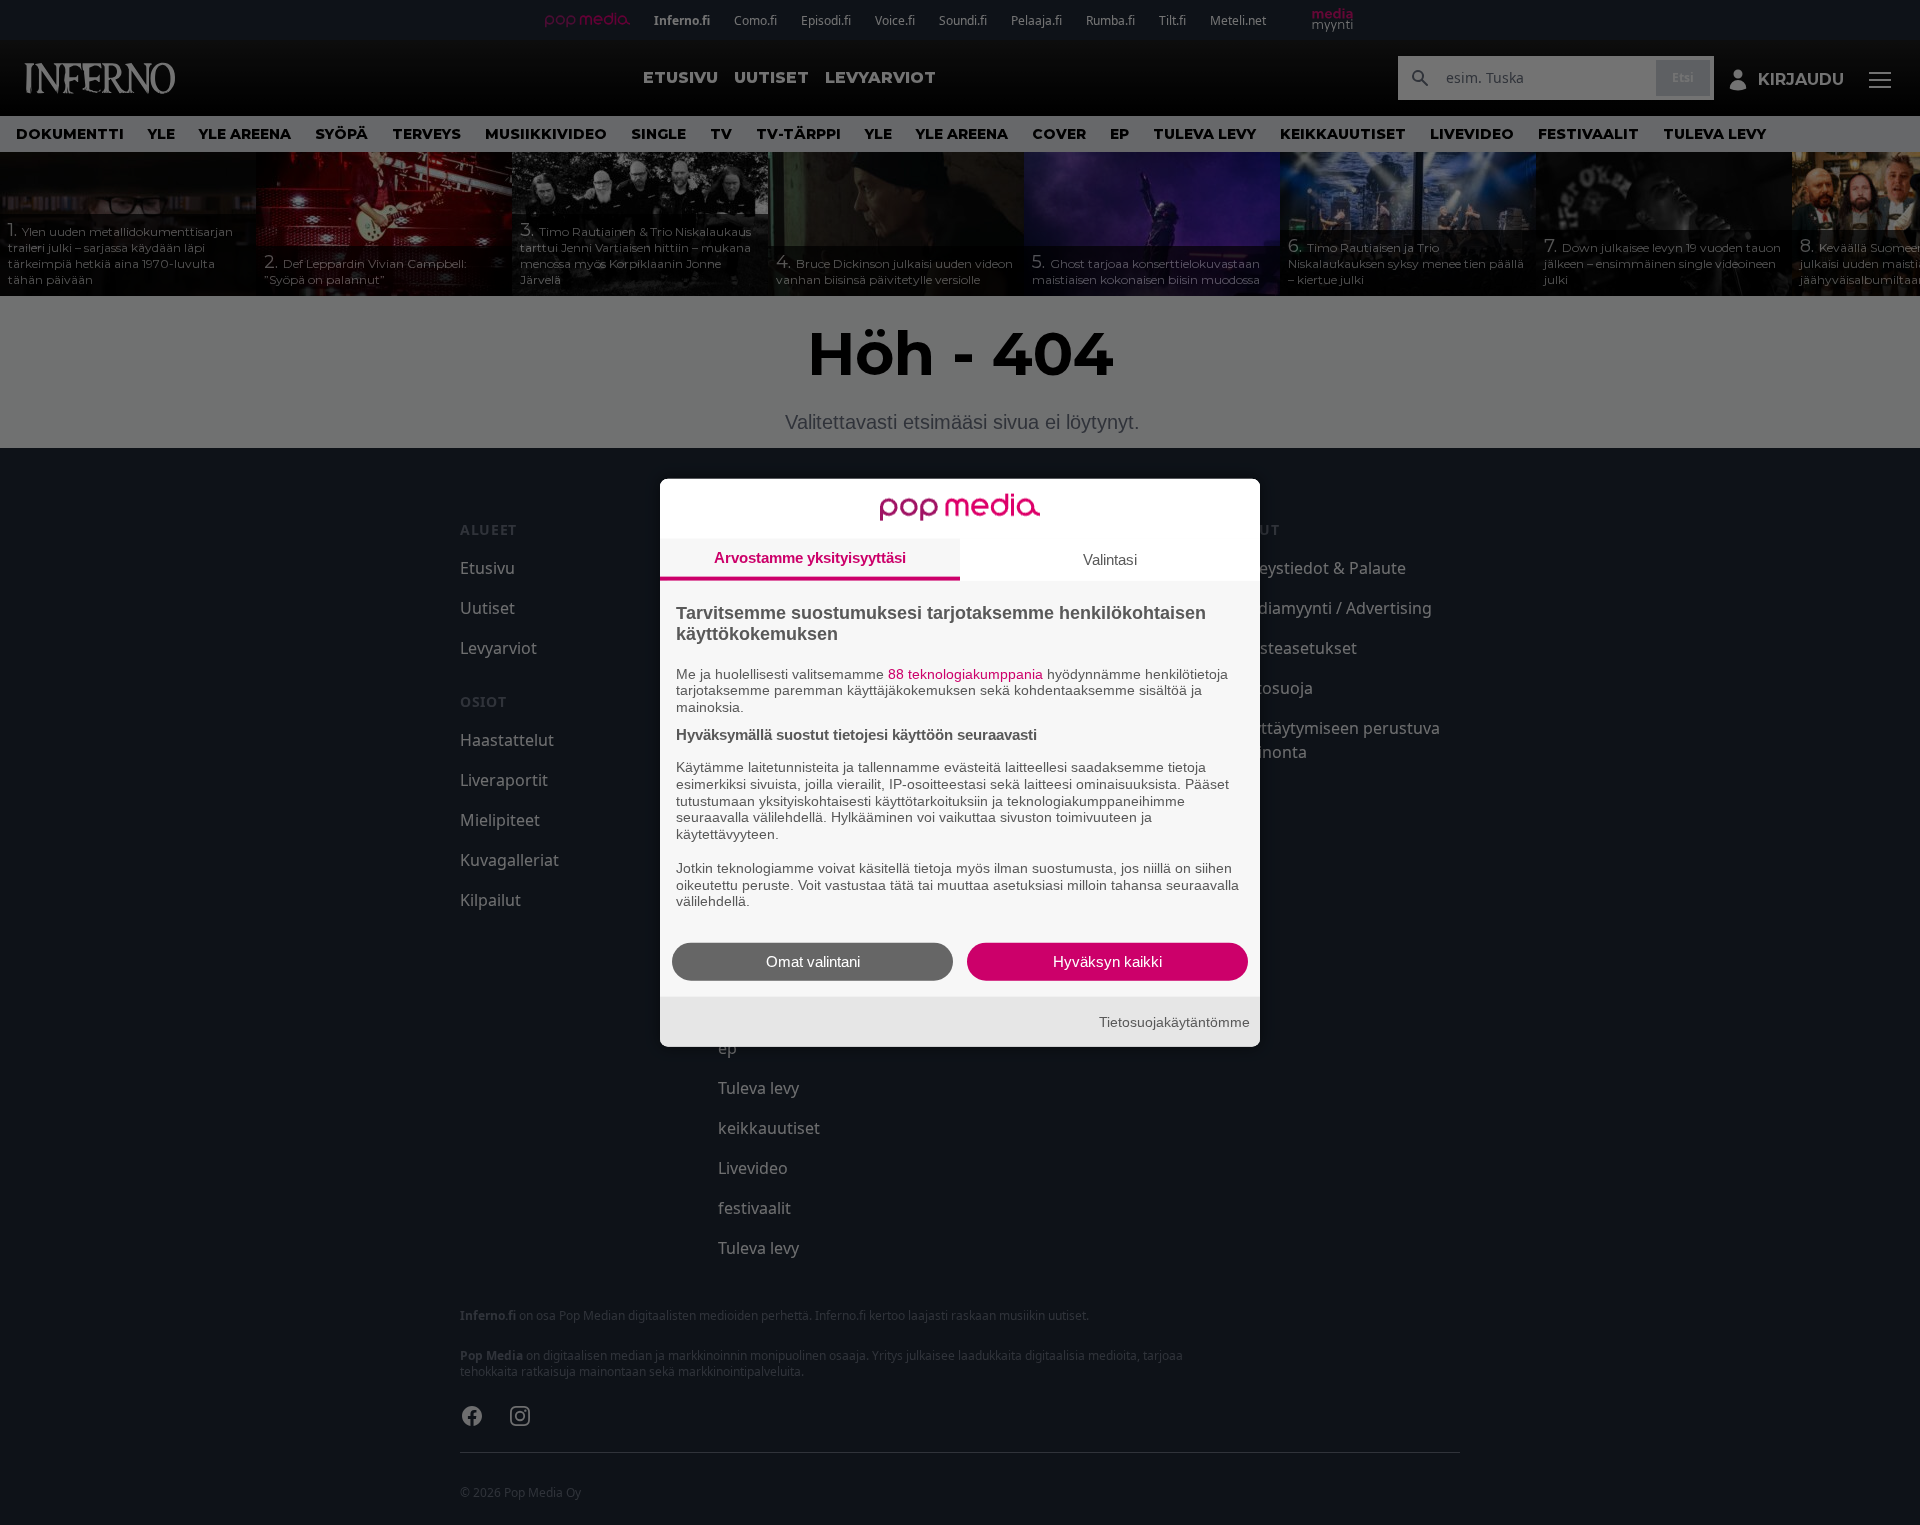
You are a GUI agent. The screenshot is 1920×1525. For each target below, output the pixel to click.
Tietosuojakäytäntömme (1174, 1021)
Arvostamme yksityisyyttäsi (810, 556)
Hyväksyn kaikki (1107, 961)
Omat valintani (813, 961)
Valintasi (1110, 558)
